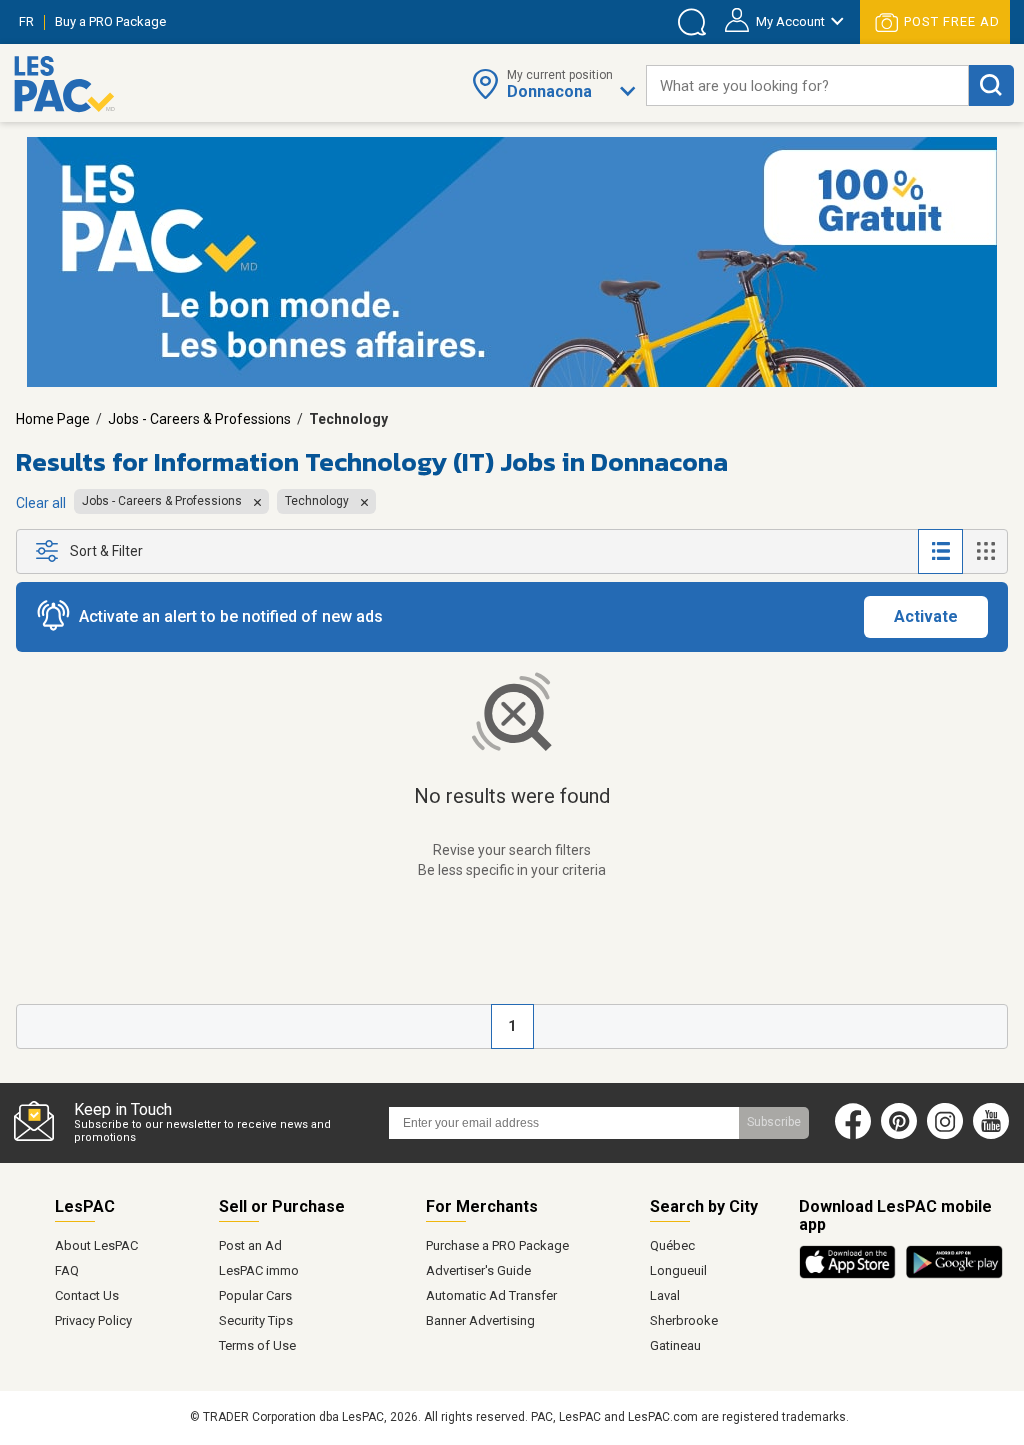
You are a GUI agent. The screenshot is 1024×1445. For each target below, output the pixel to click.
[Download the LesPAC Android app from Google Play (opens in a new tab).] (954, 1275)
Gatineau (675, 1345)
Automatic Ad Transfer (491, 1295)
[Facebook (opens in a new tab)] (853, 1135)
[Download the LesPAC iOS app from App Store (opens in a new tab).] (852, 1275)
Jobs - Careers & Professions (199, 419)
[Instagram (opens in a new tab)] (945, 1135)
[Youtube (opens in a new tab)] (995, 1135)
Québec (672, 1245)
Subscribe (774, 1122)
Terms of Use (257, 1345)
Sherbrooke (684, 1320)
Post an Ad (250, 1245)
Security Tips (256, 1320)
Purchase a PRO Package (497, 1245)
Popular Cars (255, 1295)
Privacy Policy (93, 1320)
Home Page (53, 419)
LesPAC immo (259, 1270)
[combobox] (807, 85)
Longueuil (678, 1270)
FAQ (67, 1270)
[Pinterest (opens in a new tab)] (899, 1135)
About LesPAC (96, 1245)
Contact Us (87, 1295)
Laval (665, 1295)
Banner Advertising (480, 1320)
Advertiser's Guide (478, 1270)
